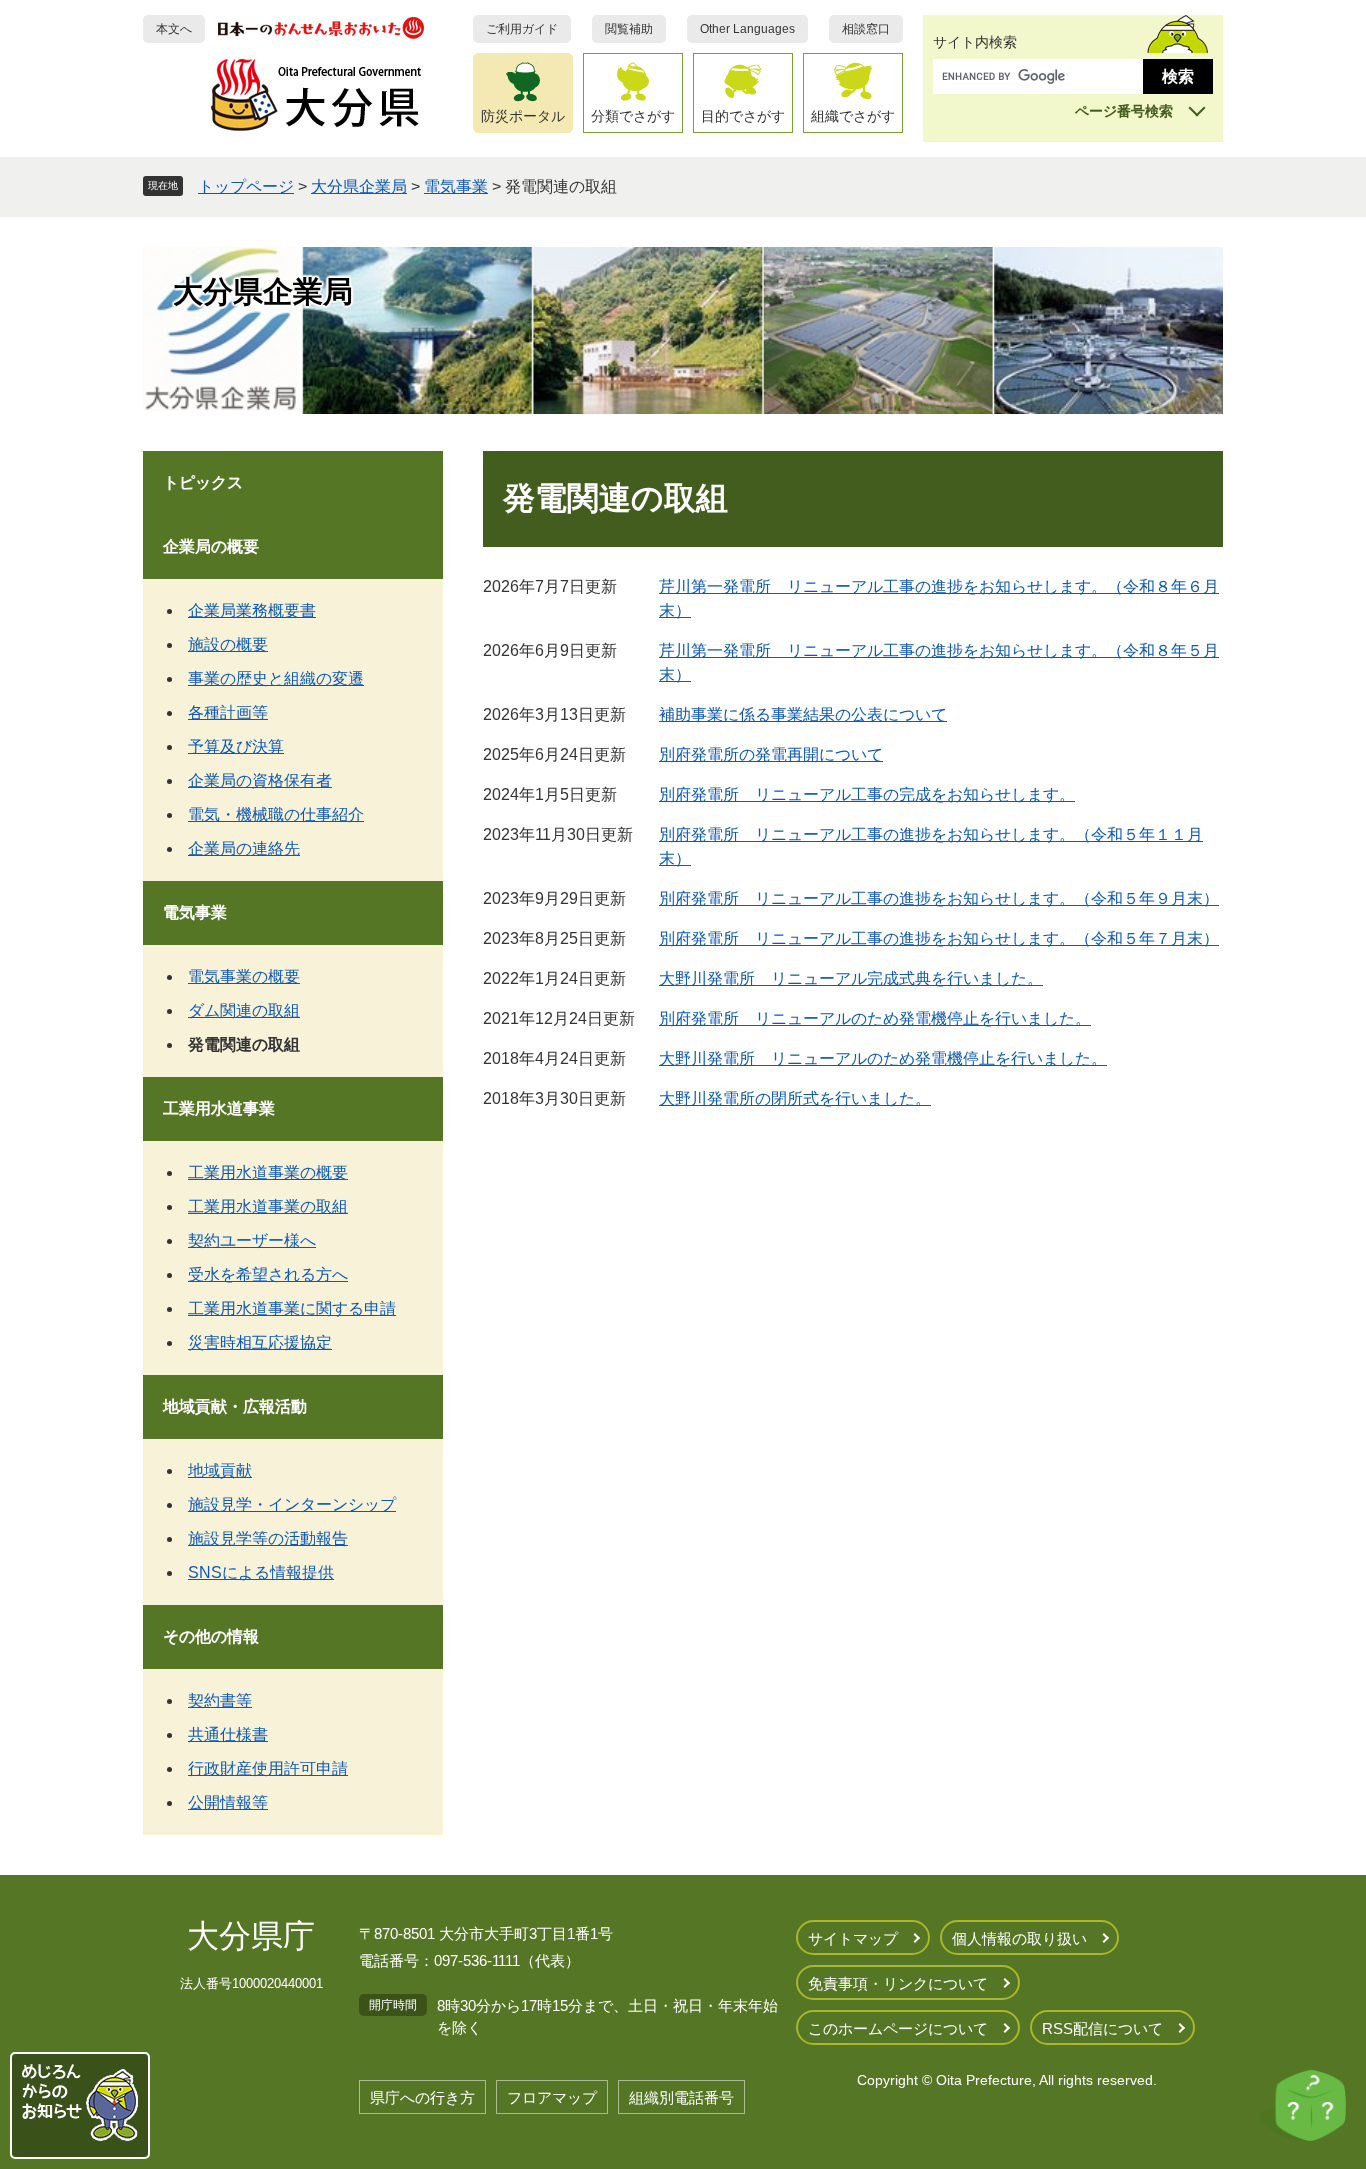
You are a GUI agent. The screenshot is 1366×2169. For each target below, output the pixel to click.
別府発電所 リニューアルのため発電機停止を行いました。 (875, 1018)
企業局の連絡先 (244, 848)
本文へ (174, 29)
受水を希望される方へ (268, 1274)
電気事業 (456, 186)
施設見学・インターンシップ (292, 1504)
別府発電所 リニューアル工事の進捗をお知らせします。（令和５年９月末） (939, 898)
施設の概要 (228, 644)
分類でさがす (633, 116)
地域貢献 (220, 1470)
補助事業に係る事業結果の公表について (803, 714)
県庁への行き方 (422, 2097)
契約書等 (220, 1700)
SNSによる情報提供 (261, 1572)
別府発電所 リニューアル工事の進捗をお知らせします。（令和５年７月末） (939, 938)
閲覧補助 (629, 29)
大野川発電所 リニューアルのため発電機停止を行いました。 (883, 1058)
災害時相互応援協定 (260, 1342)
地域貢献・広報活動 (235, 1406)
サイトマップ (853, 1938)
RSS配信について (1102, 2028)
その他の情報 (211, 1636)
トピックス (203, 482)
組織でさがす (853, 116)
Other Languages (747, 29)
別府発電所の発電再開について (771, 754)
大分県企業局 (359, 186)
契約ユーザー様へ (252, 1240)
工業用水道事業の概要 (268, 1172)
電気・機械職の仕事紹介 (276, 814)
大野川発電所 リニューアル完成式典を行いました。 (851, 978)
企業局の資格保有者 (260, 780)
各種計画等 (228, 712)
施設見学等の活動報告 (268, 1538)
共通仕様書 (228, 1734)
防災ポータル (523, 116)
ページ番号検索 (1124, 111)
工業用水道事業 (219, 1108)
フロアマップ (552, 2097)
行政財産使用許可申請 (268, 1768)
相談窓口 (866, 29)
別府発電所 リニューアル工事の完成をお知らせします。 (867, 794)
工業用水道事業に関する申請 (292, 1308)
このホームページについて (898, 2028)
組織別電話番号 (681, 2097)
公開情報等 (228, 1802)
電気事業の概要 (244, 976)
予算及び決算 (236, 746)
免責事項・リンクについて (898, 1983)
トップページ (246, 186)
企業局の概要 (211, 546)
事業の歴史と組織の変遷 (276, 678)
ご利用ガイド (522, 29)
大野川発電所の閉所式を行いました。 (795, 1098)
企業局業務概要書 (252, 610)
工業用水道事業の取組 (268, 1206)
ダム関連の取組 (244, 1010)
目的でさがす (743, 116)
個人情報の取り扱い (1019, 1938)
